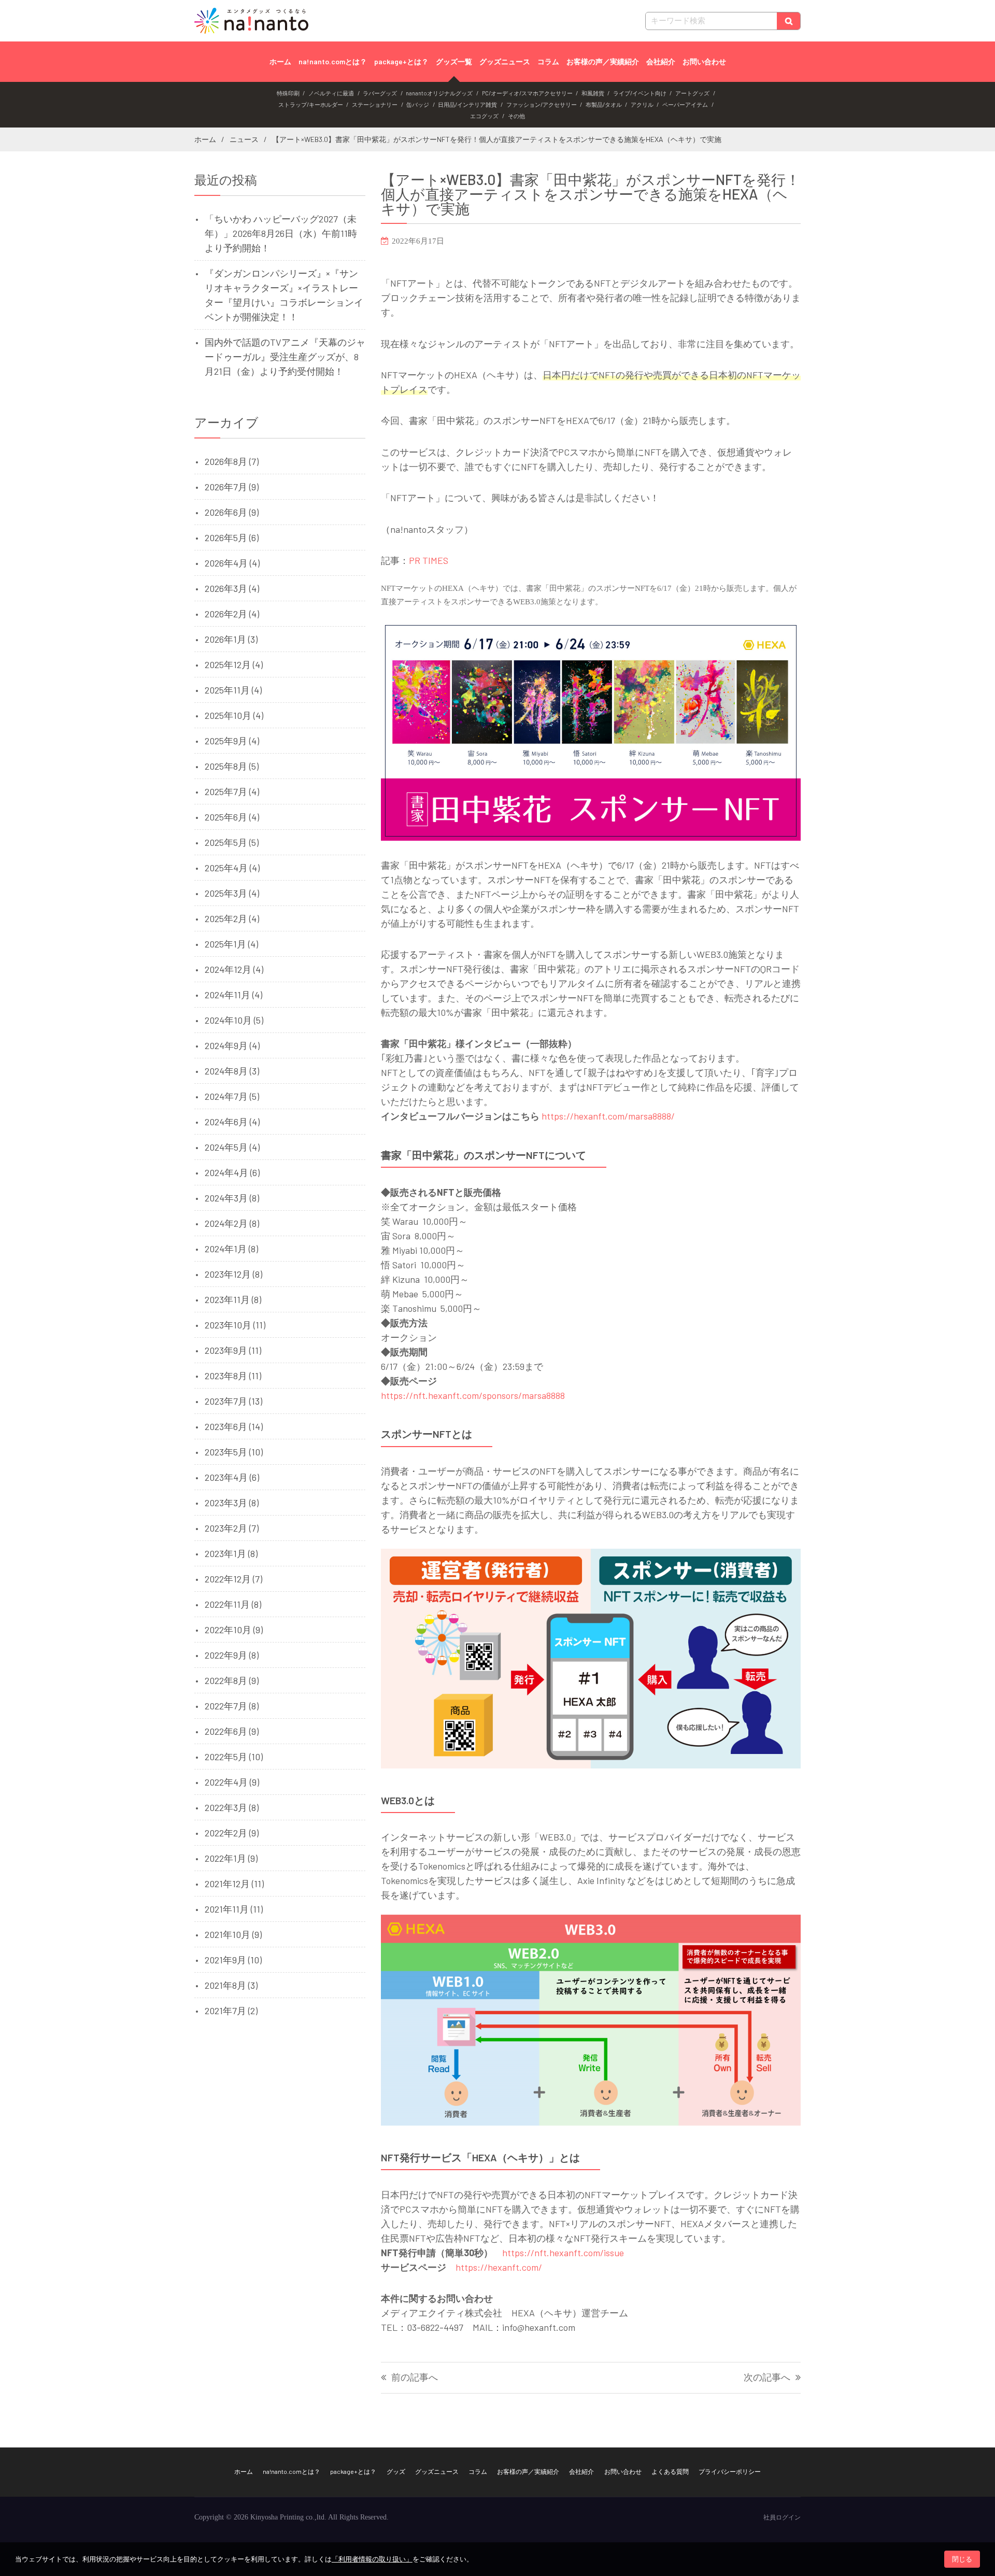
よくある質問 (670, 2471)
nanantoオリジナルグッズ (439, 93)
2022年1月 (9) (231, 1858)
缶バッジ (418, 104)
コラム (548, 61)
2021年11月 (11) (234, 1909)
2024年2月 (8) (232, 1223)
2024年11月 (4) (233, 995)
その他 (516, 116)
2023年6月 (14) (234, 1426)
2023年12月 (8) (233, 1274)
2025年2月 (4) (232, 918)
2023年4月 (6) (232, 1477)
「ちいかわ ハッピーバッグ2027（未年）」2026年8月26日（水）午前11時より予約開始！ (281, 233)
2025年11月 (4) (233, 690)
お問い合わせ (704, 61)
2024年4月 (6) (232, 1172)
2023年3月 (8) (232, 1503)
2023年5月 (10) (234, 1452)
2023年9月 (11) (233, 1350)
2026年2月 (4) (232, 614)
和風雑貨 (593, 93)
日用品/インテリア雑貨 (467, 104)
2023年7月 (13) (233, 1401)
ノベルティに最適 (331, 93)
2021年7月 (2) (231, 2011)
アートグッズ (692, 93)
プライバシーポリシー (730, 2471)
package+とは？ (401, 61)
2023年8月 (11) (233, 1376)
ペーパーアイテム (685, 104)
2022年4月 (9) (232, 1782)
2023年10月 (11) (235, 1325)
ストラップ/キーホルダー (311, 104)
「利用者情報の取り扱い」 (372, 2559)
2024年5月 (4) (232, 1147)
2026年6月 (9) (232, 512)
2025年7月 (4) (232, 791)
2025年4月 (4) (232, 868)
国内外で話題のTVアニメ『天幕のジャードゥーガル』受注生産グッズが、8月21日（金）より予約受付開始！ (285, 357)
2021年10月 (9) (233, 1934)
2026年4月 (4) (232, 563)
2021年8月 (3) (231, 1985)
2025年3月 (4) (232, 893)
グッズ (396, 2471)
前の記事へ (415, 2378)
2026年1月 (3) (231, 639)
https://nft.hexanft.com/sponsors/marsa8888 (473, 1395)
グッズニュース (505, 61)
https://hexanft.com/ (499, 2267)
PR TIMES (429, 560)
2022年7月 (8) (232, 1706)
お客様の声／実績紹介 (603, 61)
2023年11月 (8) (233, 1299)
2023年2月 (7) (232, 1528)
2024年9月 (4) (232, 1045)
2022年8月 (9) (232, 1680)
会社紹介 (661, 61)
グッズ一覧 (454, 61)
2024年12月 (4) (234, 969)
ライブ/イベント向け (640, 93)
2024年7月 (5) (232, 1096)
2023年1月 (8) (231, 1553)
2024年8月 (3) (232, 1071)
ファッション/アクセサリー (542, 104)
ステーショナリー (375, 104)
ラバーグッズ (380, 93)
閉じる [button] (962, 2559)
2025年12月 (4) (234, 664)
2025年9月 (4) (232, 741)
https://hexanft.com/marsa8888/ (608, 1116)
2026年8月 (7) (232, 461)
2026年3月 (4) (232, 588)
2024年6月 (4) (232, 1122)
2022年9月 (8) (232, 1655)
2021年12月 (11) (234, 1884)
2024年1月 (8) (231, 1249)
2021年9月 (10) (233, 1960)
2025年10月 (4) (234, 715)
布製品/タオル (604, 104)
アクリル (642, 104)
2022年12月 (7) (233, 1579)
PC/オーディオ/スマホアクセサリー (527, 93)
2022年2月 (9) (232, 1833)
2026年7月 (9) (232, 487)
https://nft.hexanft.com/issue (563, 2253)
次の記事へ (767, 2378)
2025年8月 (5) (232, 766)
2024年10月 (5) (234, 1020)
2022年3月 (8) (232, 1807)
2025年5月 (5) (232, 842)
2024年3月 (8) (232, 1198)
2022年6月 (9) (232, 1731)
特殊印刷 (288, 93)
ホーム (280, 61)
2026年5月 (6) (232, 537)
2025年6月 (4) (232, 817)
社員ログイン (782, 2517)
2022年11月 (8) (233, 1604)
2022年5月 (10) (234, 1757)
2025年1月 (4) (231, 944)
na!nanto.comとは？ (333, 61)
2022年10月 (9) (234, 1630)
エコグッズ (484, 116)
